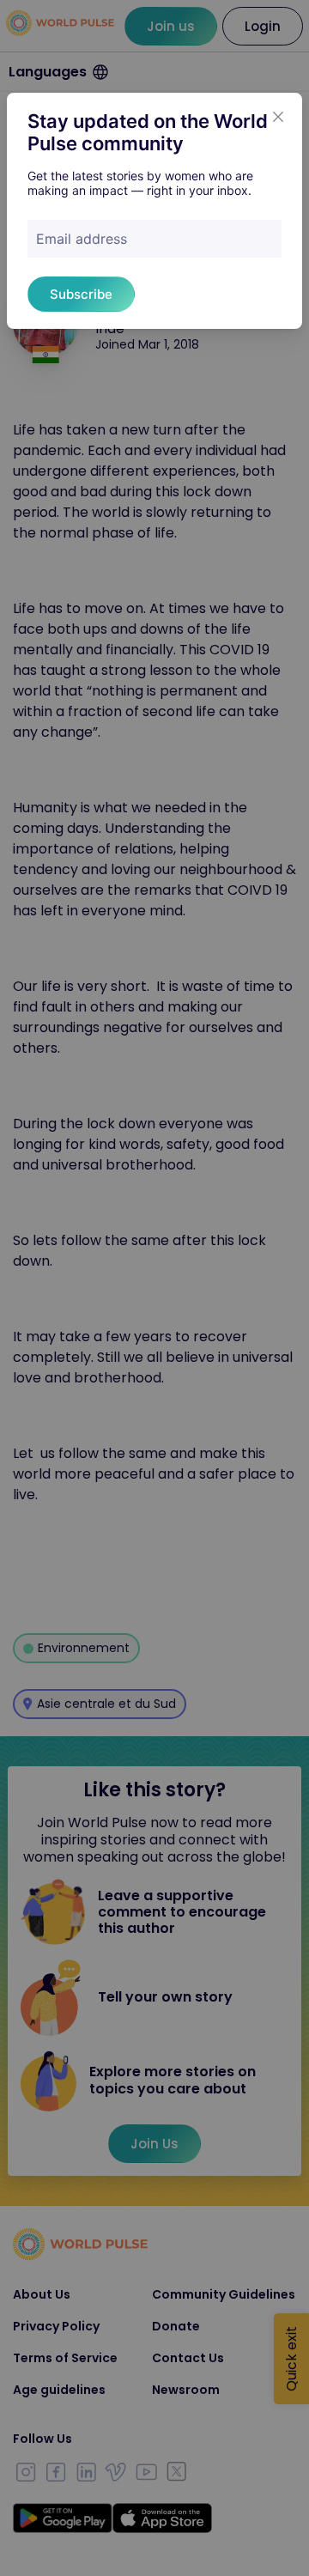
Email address (82, 239)
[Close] (278, 117)
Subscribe (81, 294)
